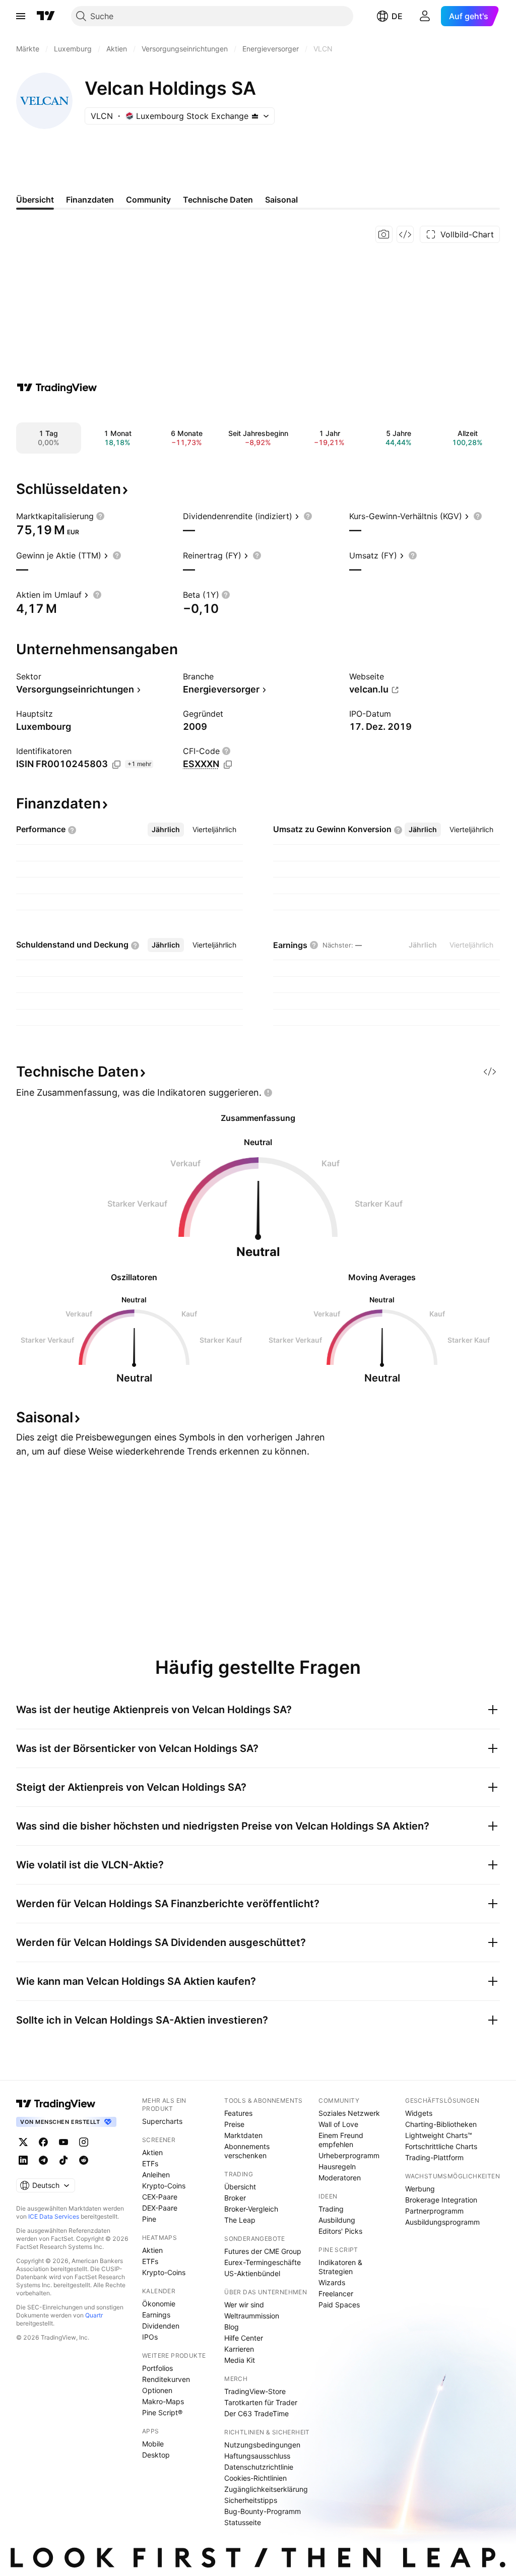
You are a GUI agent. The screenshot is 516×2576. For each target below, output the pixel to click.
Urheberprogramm (349, 2155)
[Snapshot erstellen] (384, 234)
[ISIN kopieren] (116, 765)
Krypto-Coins (164, 2186)
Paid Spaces (339, 2305)
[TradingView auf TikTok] (63, 2160)
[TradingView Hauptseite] (46, 16)
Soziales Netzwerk (349, 2113)
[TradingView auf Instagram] (84, 2142)
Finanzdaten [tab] (90, 200)
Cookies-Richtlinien (255, 2478)
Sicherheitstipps (251, 2500)
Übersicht (240, 2187)
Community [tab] (148, 200)
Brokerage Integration (441, 2200)
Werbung (420, 2189)
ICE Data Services (54, 2216)
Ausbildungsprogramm (442, 2222)
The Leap (240, 2220)
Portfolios (157, 2368)
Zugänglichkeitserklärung (266, 2489)
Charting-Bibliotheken (441, 2124)
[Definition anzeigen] (100, 516)
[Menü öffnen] (21, 16)
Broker (235, 2198)
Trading (331, 2209)
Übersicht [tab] (35, 200)
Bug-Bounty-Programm (263, 2511)
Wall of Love (338, 2124)
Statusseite (243, 2522)
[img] (255, 116)
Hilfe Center (244, 2338)
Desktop (156, 2455)
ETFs (150, 2163)
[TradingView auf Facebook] (43, 2142)
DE (397, 16)
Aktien (152, 2152)
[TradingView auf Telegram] (43, 2160)
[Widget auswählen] (405, 234)
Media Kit (240, 2360)
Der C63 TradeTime (256, 2413)
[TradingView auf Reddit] (84, 2160)
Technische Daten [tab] (218, 200)
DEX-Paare (160, 2208)
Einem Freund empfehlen (341, 2140)
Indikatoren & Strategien (340, 2267)
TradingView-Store (255, 2391)
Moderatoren (340, 2178)
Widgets (419, 2113)
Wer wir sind (244, 2305)
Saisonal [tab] (281, 200)
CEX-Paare (160, 2197)
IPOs (150, 2337)
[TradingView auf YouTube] (63, 2142)
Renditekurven (166, 2379)
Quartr (94, 2315)
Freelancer (336, 2294)
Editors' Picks (340, 2231)
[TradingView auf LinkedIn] (23, 2160)
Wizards (332, 2282)
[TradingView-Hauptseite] (56, 2104)
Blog (232, 2327)
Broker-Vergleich (251, 2209)
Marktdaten (243, 2135)
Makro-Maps (163, 2401)
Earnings (156, 2315)
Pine (149, 2219)
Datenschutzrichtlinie (259, 2467)
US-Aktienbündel (252, 2273)
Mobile (153, 2444)
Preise (234, 2124)
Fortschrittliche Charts (441, 2146)
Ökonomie (159, 2304)
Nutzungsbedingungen (262, 2445)
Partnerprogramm (434, 2211)
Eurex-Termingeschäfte (263, 2262)
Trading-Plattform (434, 2157)
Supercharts (162, 2121)
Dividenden (161, 2326)
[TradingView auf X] (23, 2142)
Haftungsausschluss (257, 2456)
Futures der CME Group (263, 2251)
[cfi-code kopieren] (228, 765)
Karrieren (239, 2349)
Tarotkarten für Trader (261, 2402)
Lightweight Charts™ (439, 2135)
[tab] (166, 830)
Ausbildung (337, 2220)
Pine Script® (162, 2412)
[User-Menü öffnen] (425, 16)
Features (238, 2113)
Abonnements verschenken (247, 2151)
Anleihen (156, 2175)
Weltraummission (252, 2316)
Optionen (157, 2390)
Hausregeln (337, 2166)
